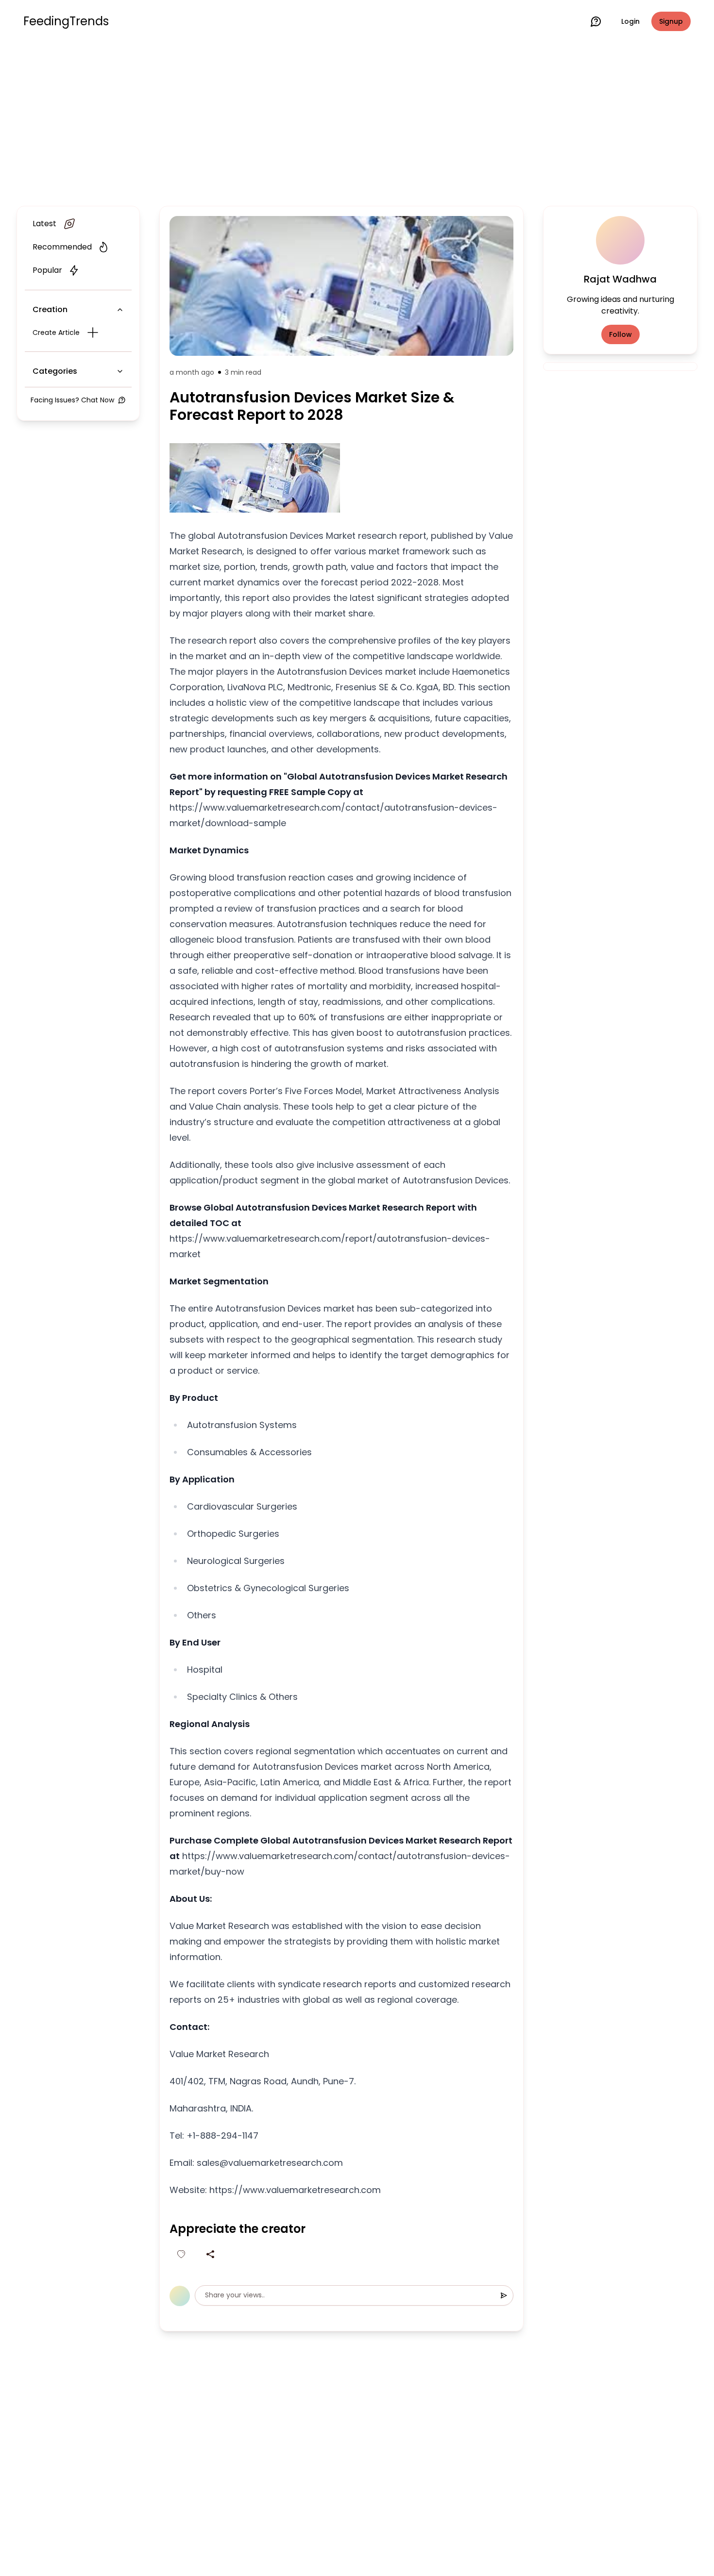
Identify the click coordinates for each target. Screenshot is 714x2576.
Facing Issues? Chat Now (72, 400)
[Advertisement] (357, 122)
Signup (671, 21)
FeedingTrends (66, 21)
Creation (50, 309)
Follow (620, 334)
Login (630, 21)
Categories (55, 371)
